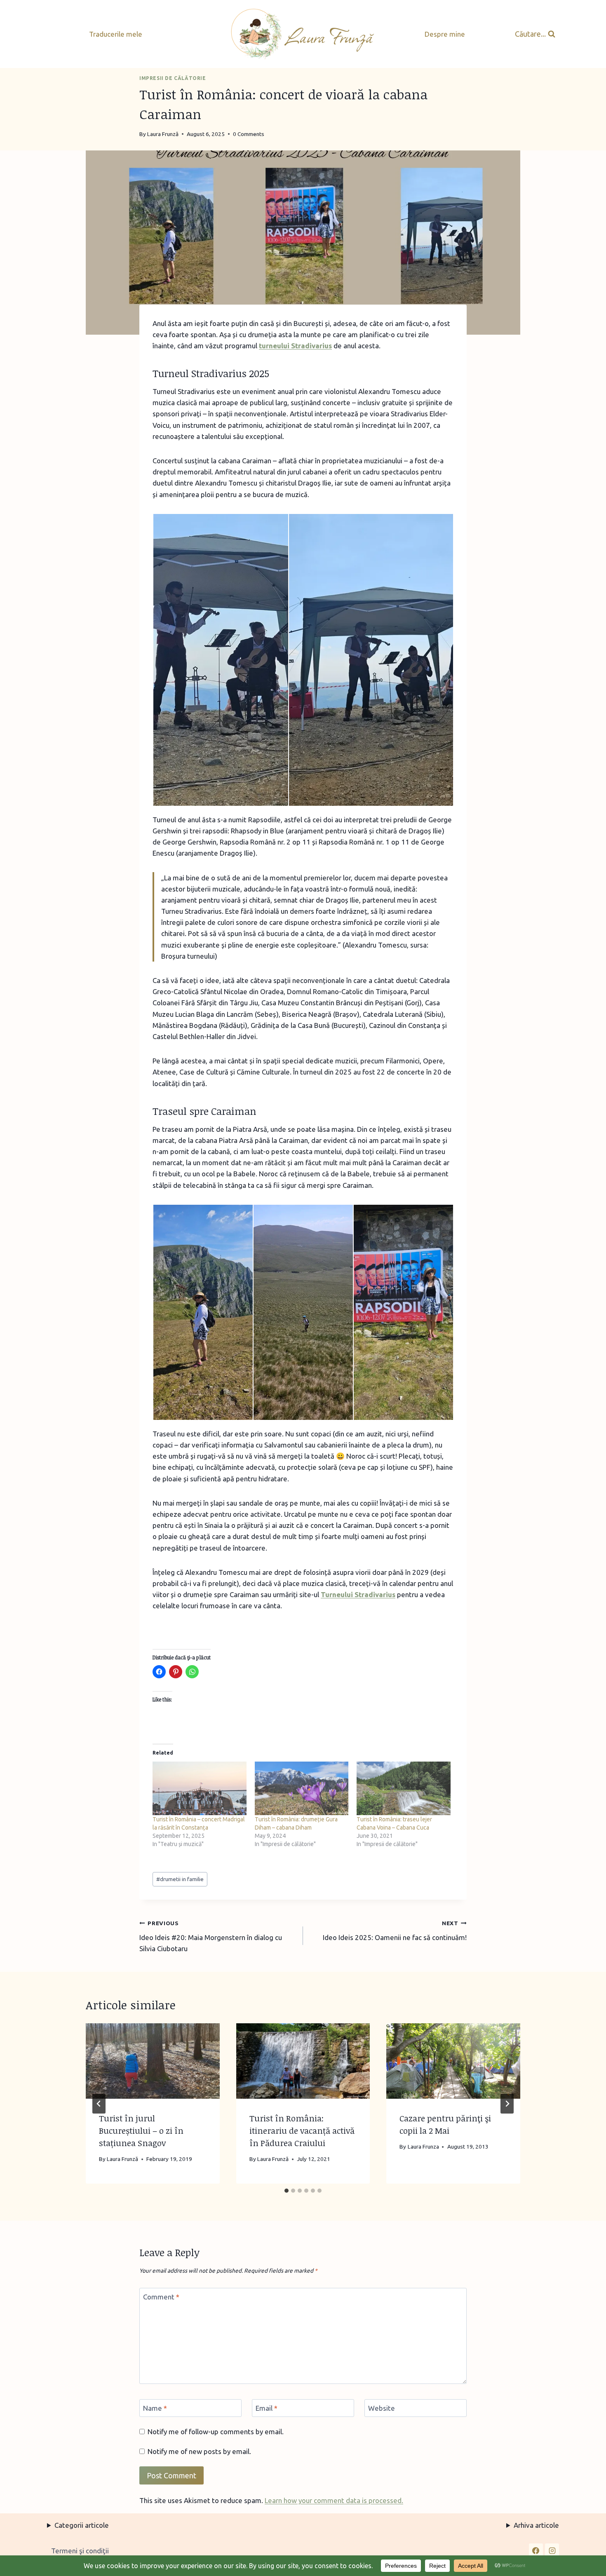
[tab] (287, 2191)
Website (382, 2408)
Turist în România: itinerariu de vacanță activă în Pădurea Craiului (302, 2130)
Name (155, 2408)
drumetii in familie (180, 1879)
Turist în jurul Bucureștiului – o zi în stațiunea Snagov (141, 2130)
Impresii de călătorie (173, 78)
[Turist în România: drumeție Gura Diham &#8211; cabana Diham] (302, 1788)
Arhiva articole (536, 2525)
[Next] (507, 2104)
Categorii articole (82, 2525)
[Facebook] (536, 2550)
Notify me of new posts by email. (199, 2451)
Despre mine (445, 34)
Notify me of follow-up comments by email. (216, 2432)
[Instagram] (552, 2550)
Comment (161, 2297)
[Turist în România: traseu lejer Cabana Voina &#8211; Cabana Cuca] (404, 1788)
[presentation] (153, 2061)
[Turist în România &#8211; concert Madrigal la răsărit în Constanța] (200, 1788)
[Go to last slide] (99, 2104)
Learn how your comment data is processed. (334, 2500)
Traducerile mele (116, 34)
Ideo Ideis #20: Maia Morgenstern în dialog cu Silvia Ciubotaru (211, 1936)
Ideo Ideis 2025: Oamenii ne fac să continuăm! (395, 1931)
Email (267, 2408)
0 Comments (249, 134)
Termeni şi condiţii (80, 2551)
